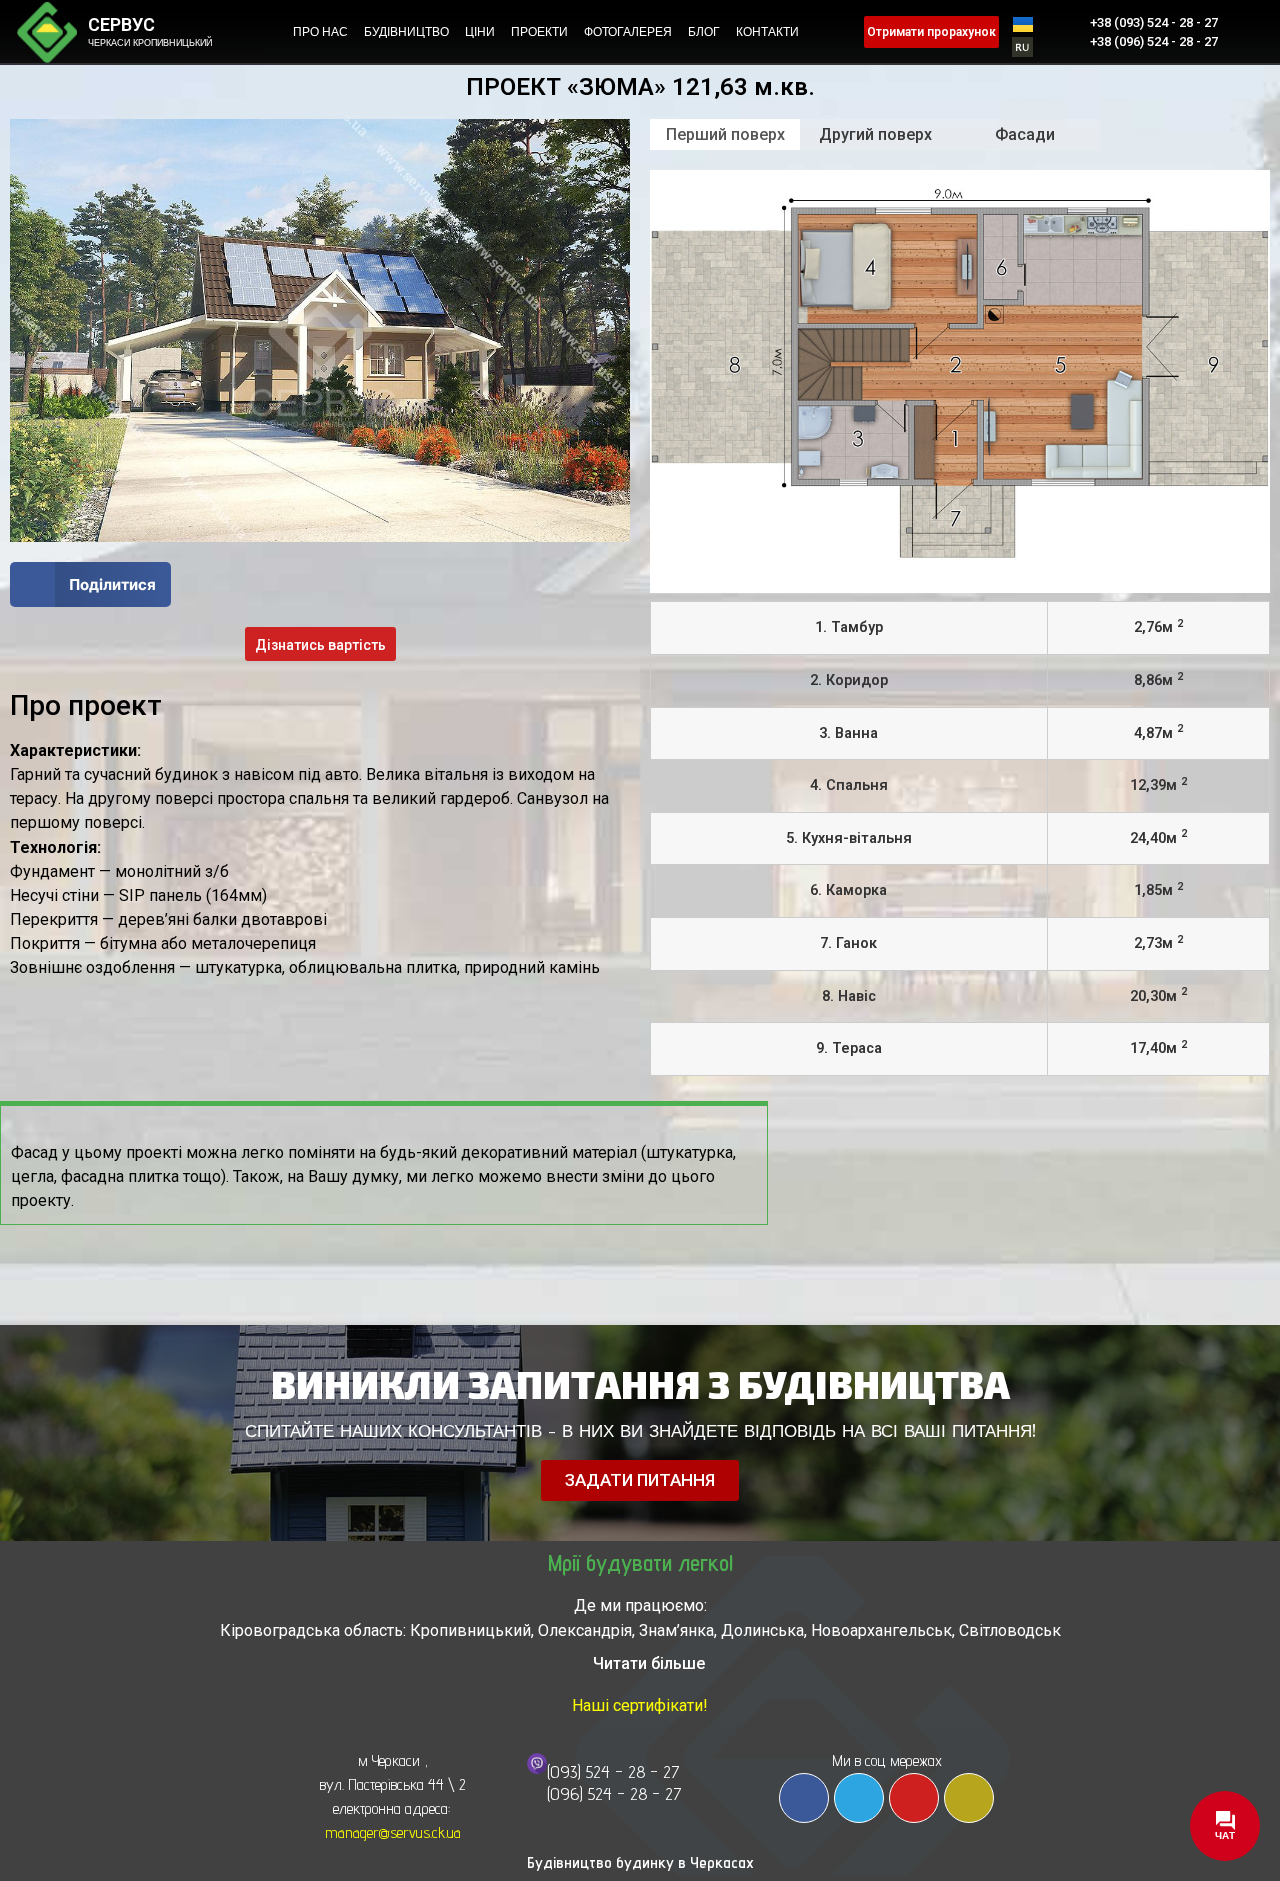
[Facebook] (804, 1798)
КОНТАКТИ (767, 32)
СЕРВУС (121, 24)
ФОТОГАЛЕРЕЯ (628, 32)
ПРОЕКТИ (539, 32)
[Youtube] (914, 1798)
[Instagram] (969, 1798)
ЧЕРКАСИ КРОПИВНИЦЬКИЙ (150, 43)
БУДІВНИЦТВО (406, 32)
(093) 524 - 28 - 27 (613, 1771)
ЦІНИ (480, 32)
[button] (90, 584)
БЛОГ (704, 32)
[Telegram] (859, 1798)
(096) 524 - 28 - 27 (614, 1793)
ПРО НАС (320, 32)
